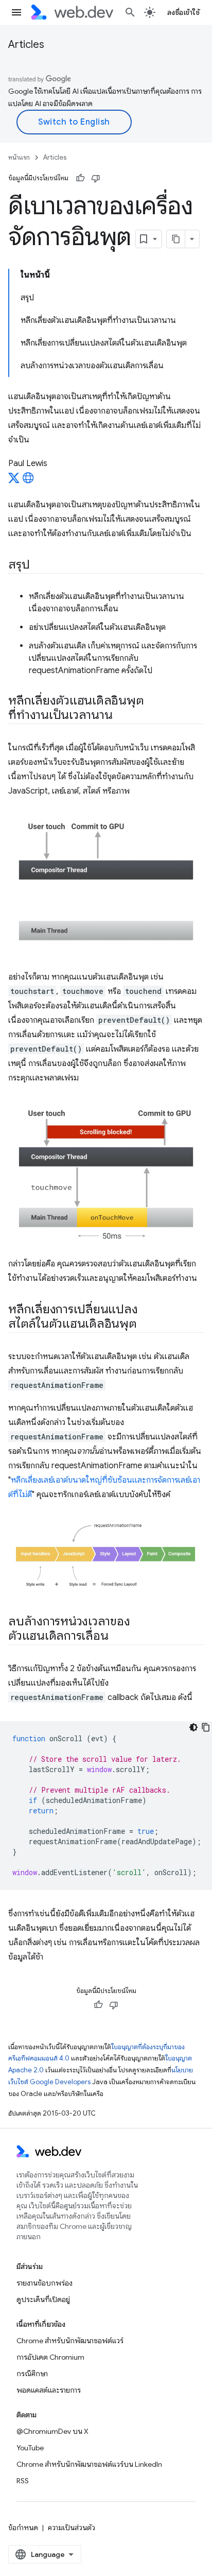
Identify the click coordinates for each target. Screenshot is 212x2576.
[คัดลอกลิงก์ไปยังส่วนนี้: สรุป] (39, 565)
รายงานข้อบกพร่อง (45, 2283)
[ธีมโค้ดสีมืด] (193, 1727)
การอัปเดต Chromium (50, 2357)
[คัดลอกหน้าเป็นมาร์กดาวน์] (176, 239)
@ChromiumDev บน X (52, 2431)
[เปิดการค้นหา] (130, 12)
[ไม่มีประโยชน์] (96, 178)
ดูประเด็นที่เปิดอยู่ (43, 2299)
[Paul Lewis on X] (14, 481)
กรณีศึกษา (32, 2374)
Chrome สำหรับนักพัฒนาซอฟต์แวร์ (70, 2341)
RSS (23, 2481)
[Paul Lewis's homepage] (28, 481)
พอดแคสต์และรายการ (49, 2390)
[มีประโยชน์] (80, 178)
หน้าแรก (19, 157)
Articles (26, 45)
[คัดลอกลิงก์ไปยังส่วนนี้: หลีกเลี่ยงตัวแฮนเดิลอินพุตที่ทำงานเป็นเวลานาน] (121, 716)
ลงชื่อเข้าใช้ (184, 12)
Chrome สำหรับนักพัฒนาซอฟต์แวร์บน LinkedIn (89, 2464)
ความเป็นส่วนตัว (72, 2528)
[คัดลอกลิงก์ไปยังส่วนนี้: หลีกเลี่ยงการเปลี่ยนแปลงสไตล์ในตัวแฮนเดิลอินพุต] (146, 1325)
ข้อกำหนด (23, 2528)
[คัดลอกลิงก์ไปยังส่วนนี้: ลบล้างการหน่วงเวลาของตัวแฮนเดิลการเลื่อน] (117, 1637)
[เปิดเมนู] (16, 12)
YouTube (30, 2448)
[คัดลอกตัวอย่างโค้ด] (206, 1727)
